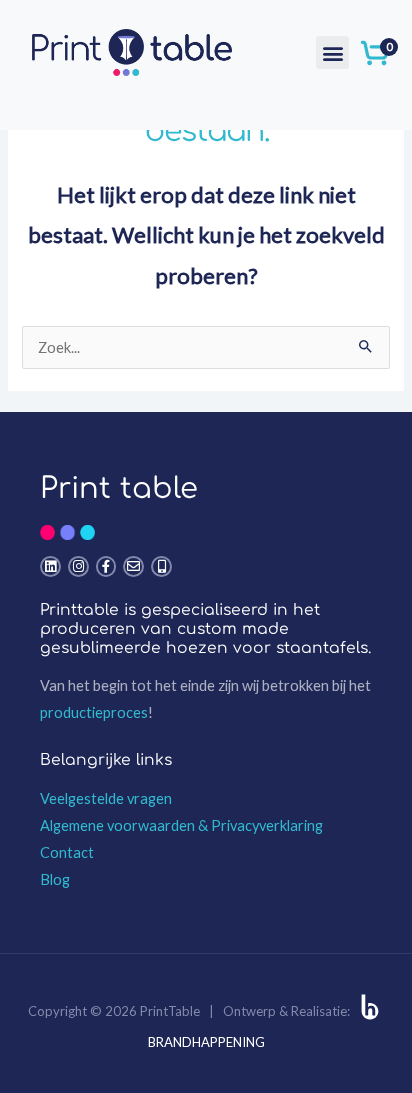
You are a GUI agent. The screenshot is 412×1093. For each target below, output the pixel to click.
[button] (332, 52)
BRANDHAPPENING (206, 1042)
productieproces (94, 712)
